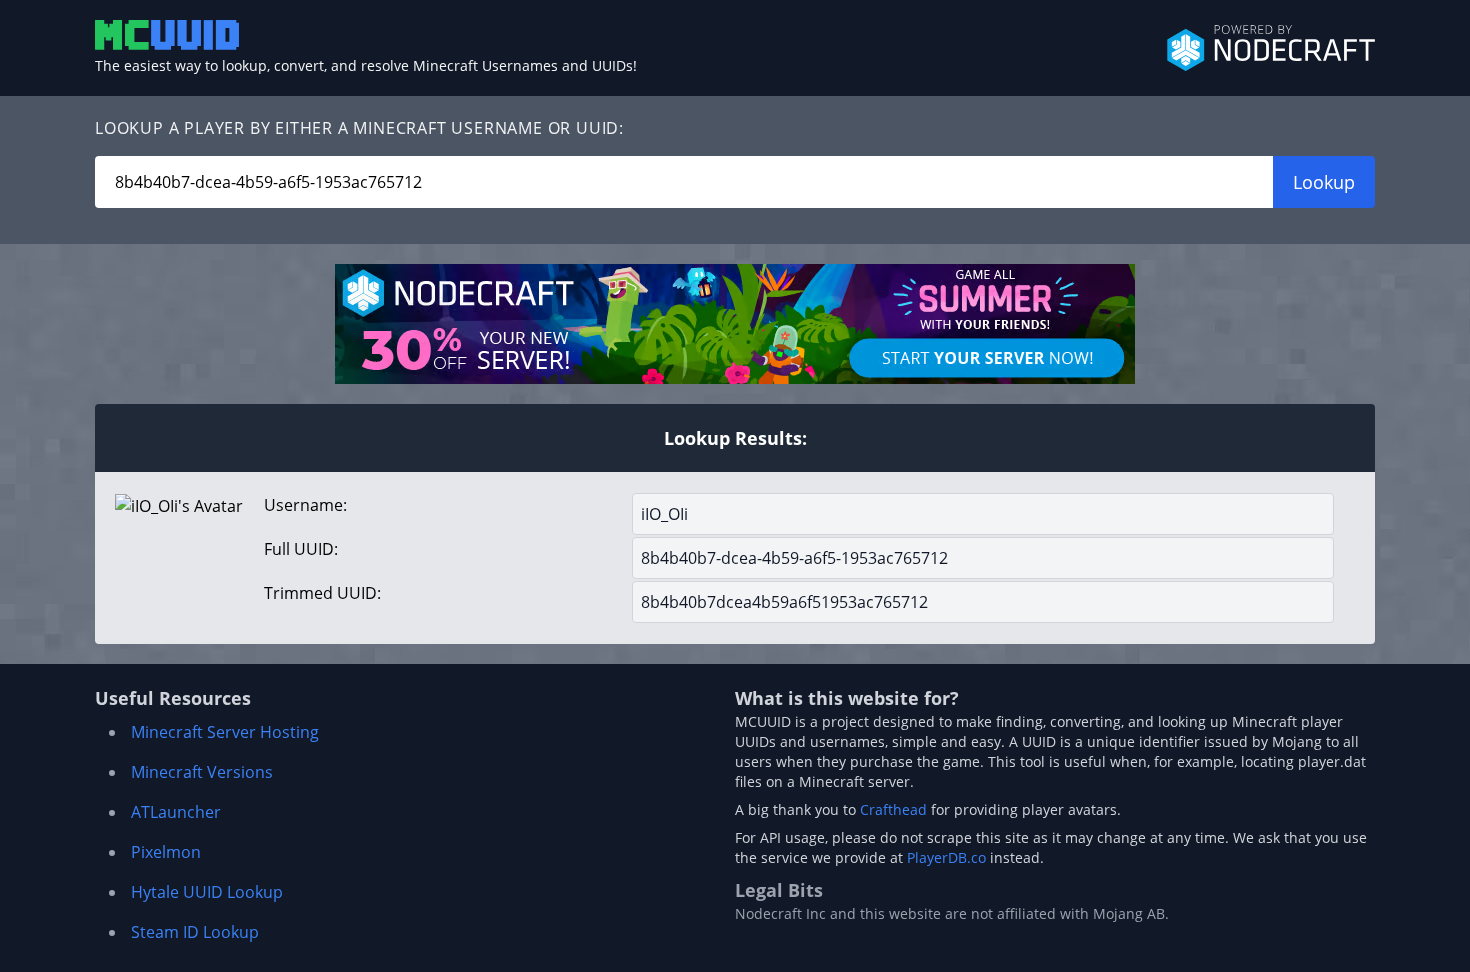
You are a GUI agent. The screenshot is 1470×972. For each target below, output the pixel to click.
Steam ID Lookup (195, 932)
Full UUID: (301, 549)
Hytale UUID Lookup (207, 892)
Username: (305, 505)
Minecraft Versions (202, 772)
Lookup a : (359, 128)
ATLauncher (176, 812)
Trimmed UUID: (322, 593)
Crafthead (893, 809)
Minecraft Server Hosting (225, 732)
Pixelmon (166, 852)
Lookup (1324, 182)
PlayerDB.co (946, 857)
